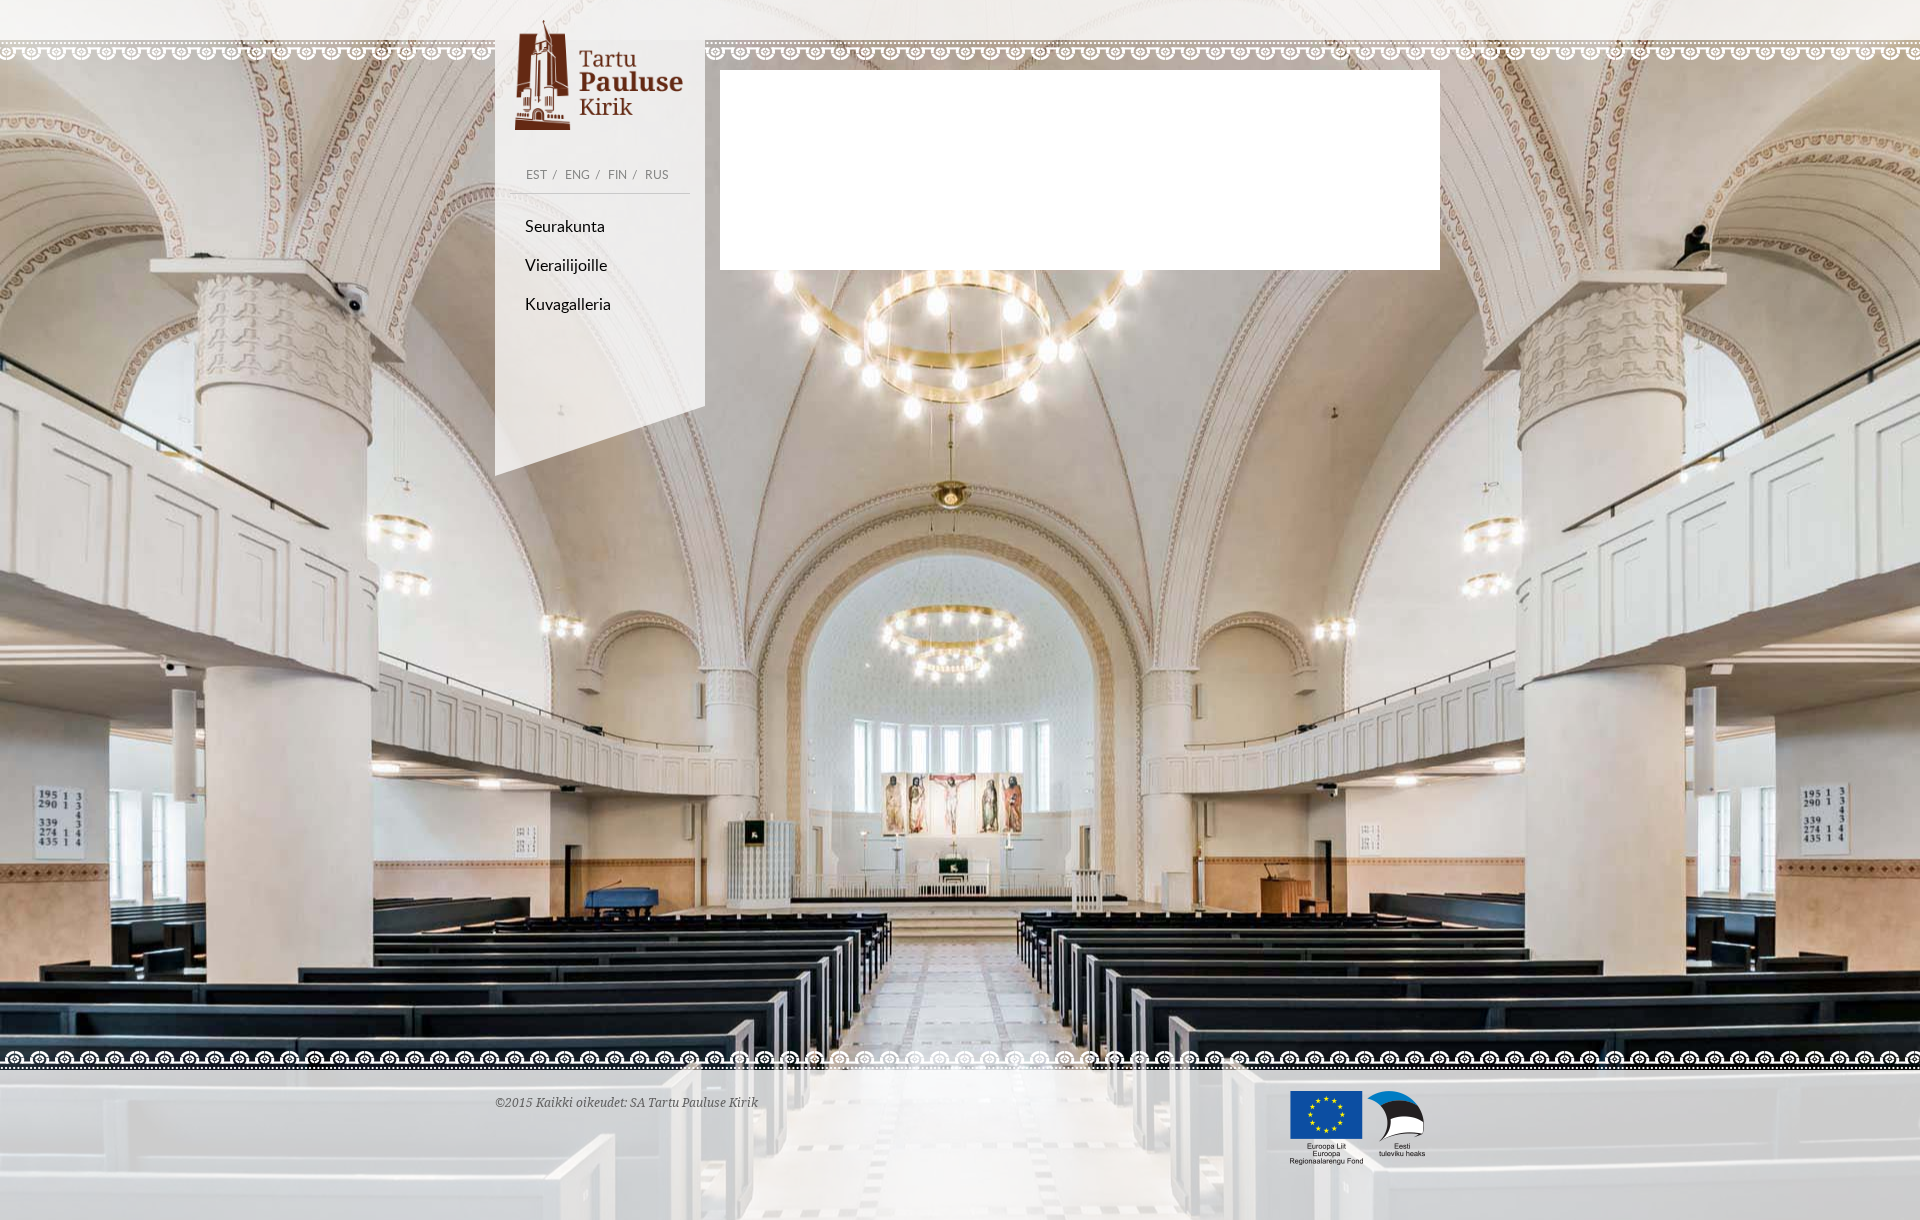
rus (657, 174)
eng (577, 174)
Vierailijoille (566, 265)
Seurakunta (565, 226)
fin (617, 174)
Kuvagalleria (568, 304)
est (536, 174)
